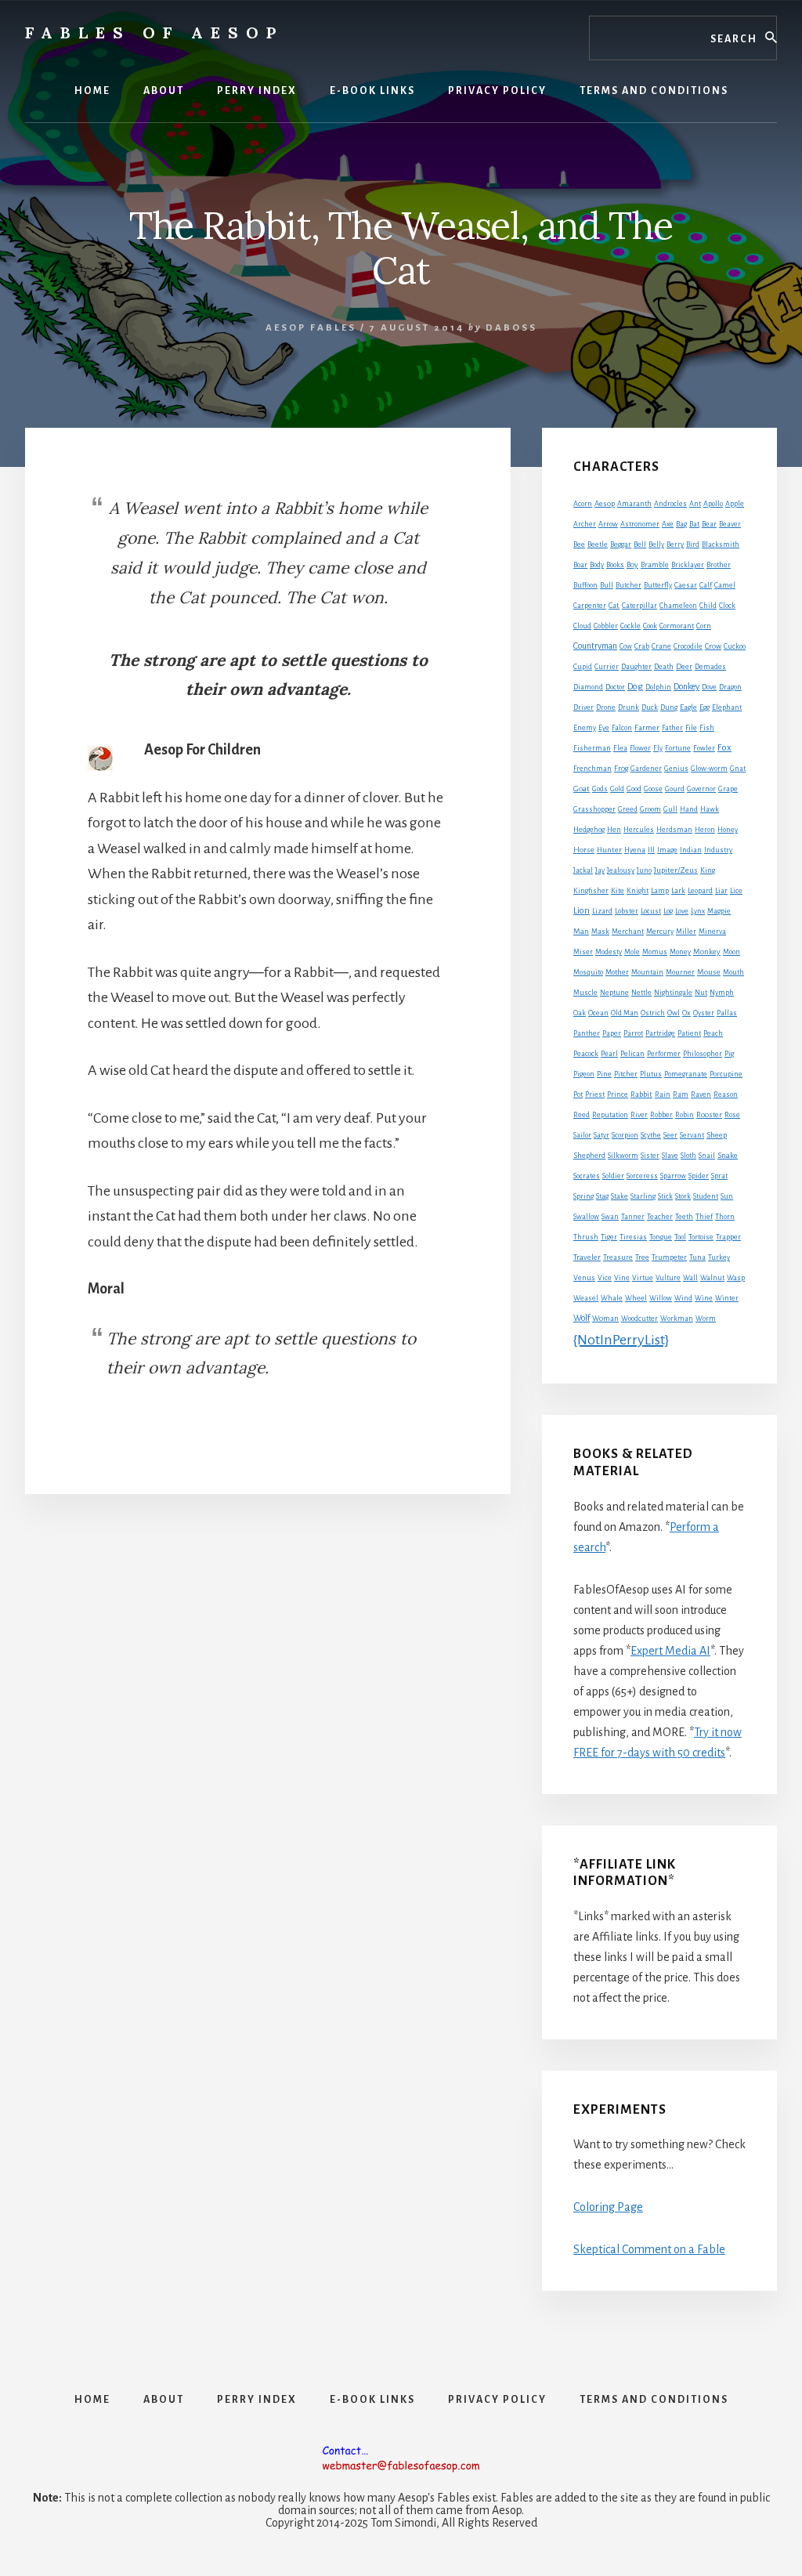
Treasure (618, 1257)
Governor (701, 789)
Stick (665, 1196)
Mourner (680, 972)
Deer (684, 667)
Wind (683, 1298)
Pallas (727, 1013)
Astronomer (640, 524)
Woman (605, 1319)
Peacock (586, 1054)
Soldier (613, 1176)
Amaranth (634, 504)
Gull (670, 809)
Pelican (632, 1054)
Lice (736, 891)
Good (634, 789)
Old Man (625, 1013)
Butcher (629, 585)
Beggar (621, 545)
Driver (583, 707)
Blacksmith (721, 545)
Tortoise (701, 1237)
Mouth (733, 972)
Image (667, 850)
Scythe (651, 1135)
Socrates (587, 1176)
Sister (650, 1156)
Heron (705, 830)
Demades (710, 667)
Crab (642, 646)
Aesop (605, 504)
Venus (584, 1278)
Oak (580, 1013)
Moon (732, 952)
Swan (610, 1217)
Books (615, 565)
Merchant (628, 932)
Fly (658, 748)
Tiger (609, 1237)
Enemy (585, 728)
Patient (689, 1033)
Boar (580, 565)
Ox (686, 1013)
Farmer (647, 727)
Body (597, 565)
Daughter (636, 667)
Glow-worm (709, 769)
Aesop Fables (311, 328)
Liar (721, 891)
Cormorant (677, 626)
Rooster (709, 1115)
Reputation (610, 1115)
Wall (690, 1278)
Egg (704, 707)
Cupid (583, 667)
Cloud (582, 626)
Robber (661, 1115)
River (639, 1115)
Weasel (586, 1298)
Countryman (595, 646)
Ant (695, 504)
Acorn (583, 504)
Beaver (730, 524)
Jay (600, 870)
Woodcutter (639, 1319)
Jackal (583, 870)
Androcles (670, 504)
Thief (704, 1217)
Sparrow (673, 1176)
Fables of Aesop (154, 33)
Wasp (736, 1278)
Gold (617, 789)
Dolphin (658, 687)
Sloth (688, 1156)
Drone (606, 707)
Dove (709, 687)
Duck (650, 707)
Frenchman (592, 769)
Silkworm (623, 1156)
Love (682, 911)
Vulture (668, 1278)
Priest (595, 1094)
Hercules (639, 830)
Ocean (598, 1013)
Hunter (609, 850)
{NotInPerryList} (621, 1340)
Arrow (608, 524)
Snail (707, 1156)
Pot (578, 1094)
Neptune (614, 993)
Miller (686, 932)
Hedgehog (589, 830)
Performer (664, 1054)
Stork (683, 1196)
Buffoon (585, 585)
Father (672, 728)
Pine (604, 1074)
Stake (620, 1196)
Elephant (727, 707)
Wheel (636, 1298)
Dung (669, 707)
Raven (701, 1094)
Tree (642, 1257)
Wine (704, 1298)
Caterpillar (639, 606)
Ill (651, 850)
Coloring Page (608, 2207)
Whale (612, 1298)
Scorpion (625, 1135)
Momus (655, 952)
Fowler (704, 748)
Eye (604, 728)
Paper (612, 1033)
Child (708, 606)
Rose (732, 1115)
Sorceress (642, 1176)
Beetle (598, 545)
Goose (653, 789)
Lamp (660, 891)
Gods (600, 789)
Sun (727, 1196)
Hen (614, 830)
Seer (670, 1135)
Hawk (710, 809)
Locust (651, 911)
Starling (643, 1196)
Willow (661, 1298)
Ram (681, 1094)
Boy (632, 564)
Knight (638, 891)
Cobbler (606, 626)
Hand (689, 809)
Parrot (633, 1033)
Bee (579, 545)
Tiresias (633, 1237)
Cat (614, 605)
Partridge (660, 1033)
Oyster (704, 1013)
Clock (727, 606)
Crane (661, 646)
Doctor (615, 687)
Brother (719, 565)
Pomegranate (686, 1074)
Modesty (609, 952)
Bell (640, 545)
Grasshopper (594, 809)
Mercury (660, 932)
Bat (694, 524)
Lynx (698, 911)
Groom (650, 809)
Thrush (586, 1237)
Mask (600, 932)
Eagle (688, 707)
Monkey (707, 952)
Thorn (725, 1217)
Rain (663, 1094)
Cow (626, 646)
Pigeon (584, 1074)
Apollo (713, 504)
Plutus (651, 1074)
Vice (605, 1278)
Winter (727, 1298)
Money (680, 952)
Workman (677, 1319)
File (691, 728)
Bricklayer (688, 565)
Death (664, 667)
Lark (678, 891)
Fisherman (592, 748)
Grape (728, 789)
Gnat (738, 769)
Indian (691, 850)
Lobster (627, 911)
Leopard (700, 891)
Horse (584, 850)
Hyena (635, 850)
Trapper (728, 1237)
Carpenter (590, 606)
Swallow (586, 1217)
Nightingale (673, 993)
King (708, 870)
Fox (724, 748)
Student (706, 1196)
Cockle (630, 626)
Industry (718, 850)
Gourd (675, 789)
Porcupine (726, 1074)
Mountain (647, 972)
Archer (585, 524)
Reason (726, 1094)
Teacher (660, 1217)
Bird (693, 545)
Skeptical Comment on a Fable (649, 2249)
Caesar (686, 585)
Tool (680, 1237)
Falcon (622, 728)
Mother (617, 972)
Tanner (633, 1217)
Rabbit (641, 1094)
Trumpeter (669, 1257)
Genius (676, 769)
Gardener (646, 769)
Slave (670, 1156)
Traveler (587, 1257)
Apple (735, 504)
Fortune (678, 748)
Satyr (601, 1135)
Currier (607, 667)
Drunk (629, 707)
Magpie (719, 911)
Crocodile (688, 646)
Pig (729, 1054)
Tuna (697, 1257)
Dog (635, 687)
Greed (628, 809)
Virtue (643, 1278)
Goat (582, 789)
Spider (699, 1176)
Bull (607, 585)
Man (581, 931)
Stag (602, 1196)
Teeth (684, 1217)
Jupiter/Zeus (676, 870)
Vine (622, 1278)
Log (668, 911)
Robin (685, 1115)
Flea (620, 748)
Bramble (655, 565)
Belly (656, 545)
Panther (587, 1033)
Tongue (661, 1237)
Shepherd (589, 1155)
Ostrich (653, 1013)
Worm (706, 1319)
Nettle (641, 993)
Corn (704, 626)
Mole (632, 952)
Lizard (602, 911)
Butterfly (658, 585)
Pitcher (626, 1074)
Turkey (719, 1257)
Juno (644, 870)
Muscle (585, 993)
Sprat (719, 1176)
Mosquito (588, 972)
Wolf (582, 1318)
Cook (650, 626)
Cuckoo (735, 646)
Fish (707, 728)
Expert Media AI (670, 1651)
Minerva (712, 932)
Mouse (709, 972)
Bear (709, 524)
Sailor (582, 1135)
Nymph (722, 993)
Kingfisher (591, 891)
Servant (692, 1135)
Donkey (686, 686)
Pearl (609, 1054)
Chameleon (678, 606)
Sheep (717, 1135)
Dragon (730, 687)
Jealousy (621, 870)
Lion (582, 911)
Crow (713, 646)
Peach (713, 1033)
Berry (675, 545)
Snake (728, 1155)
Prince (618, 1094)
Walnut (712, 1278)
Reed (582, 1115)
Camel (725, 585)
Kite (618, 891)
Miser (583, 952)
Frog (621, 769)
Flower (640, 748)
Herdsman (674, 830)
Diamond (588, 687)
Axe (668, 524)
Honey (728, 830)
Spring (583, 1196)
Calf (706, 585)
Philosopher (703, 1054)
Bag (681, 524)
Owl (674, 1013)
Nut (701, 993)
